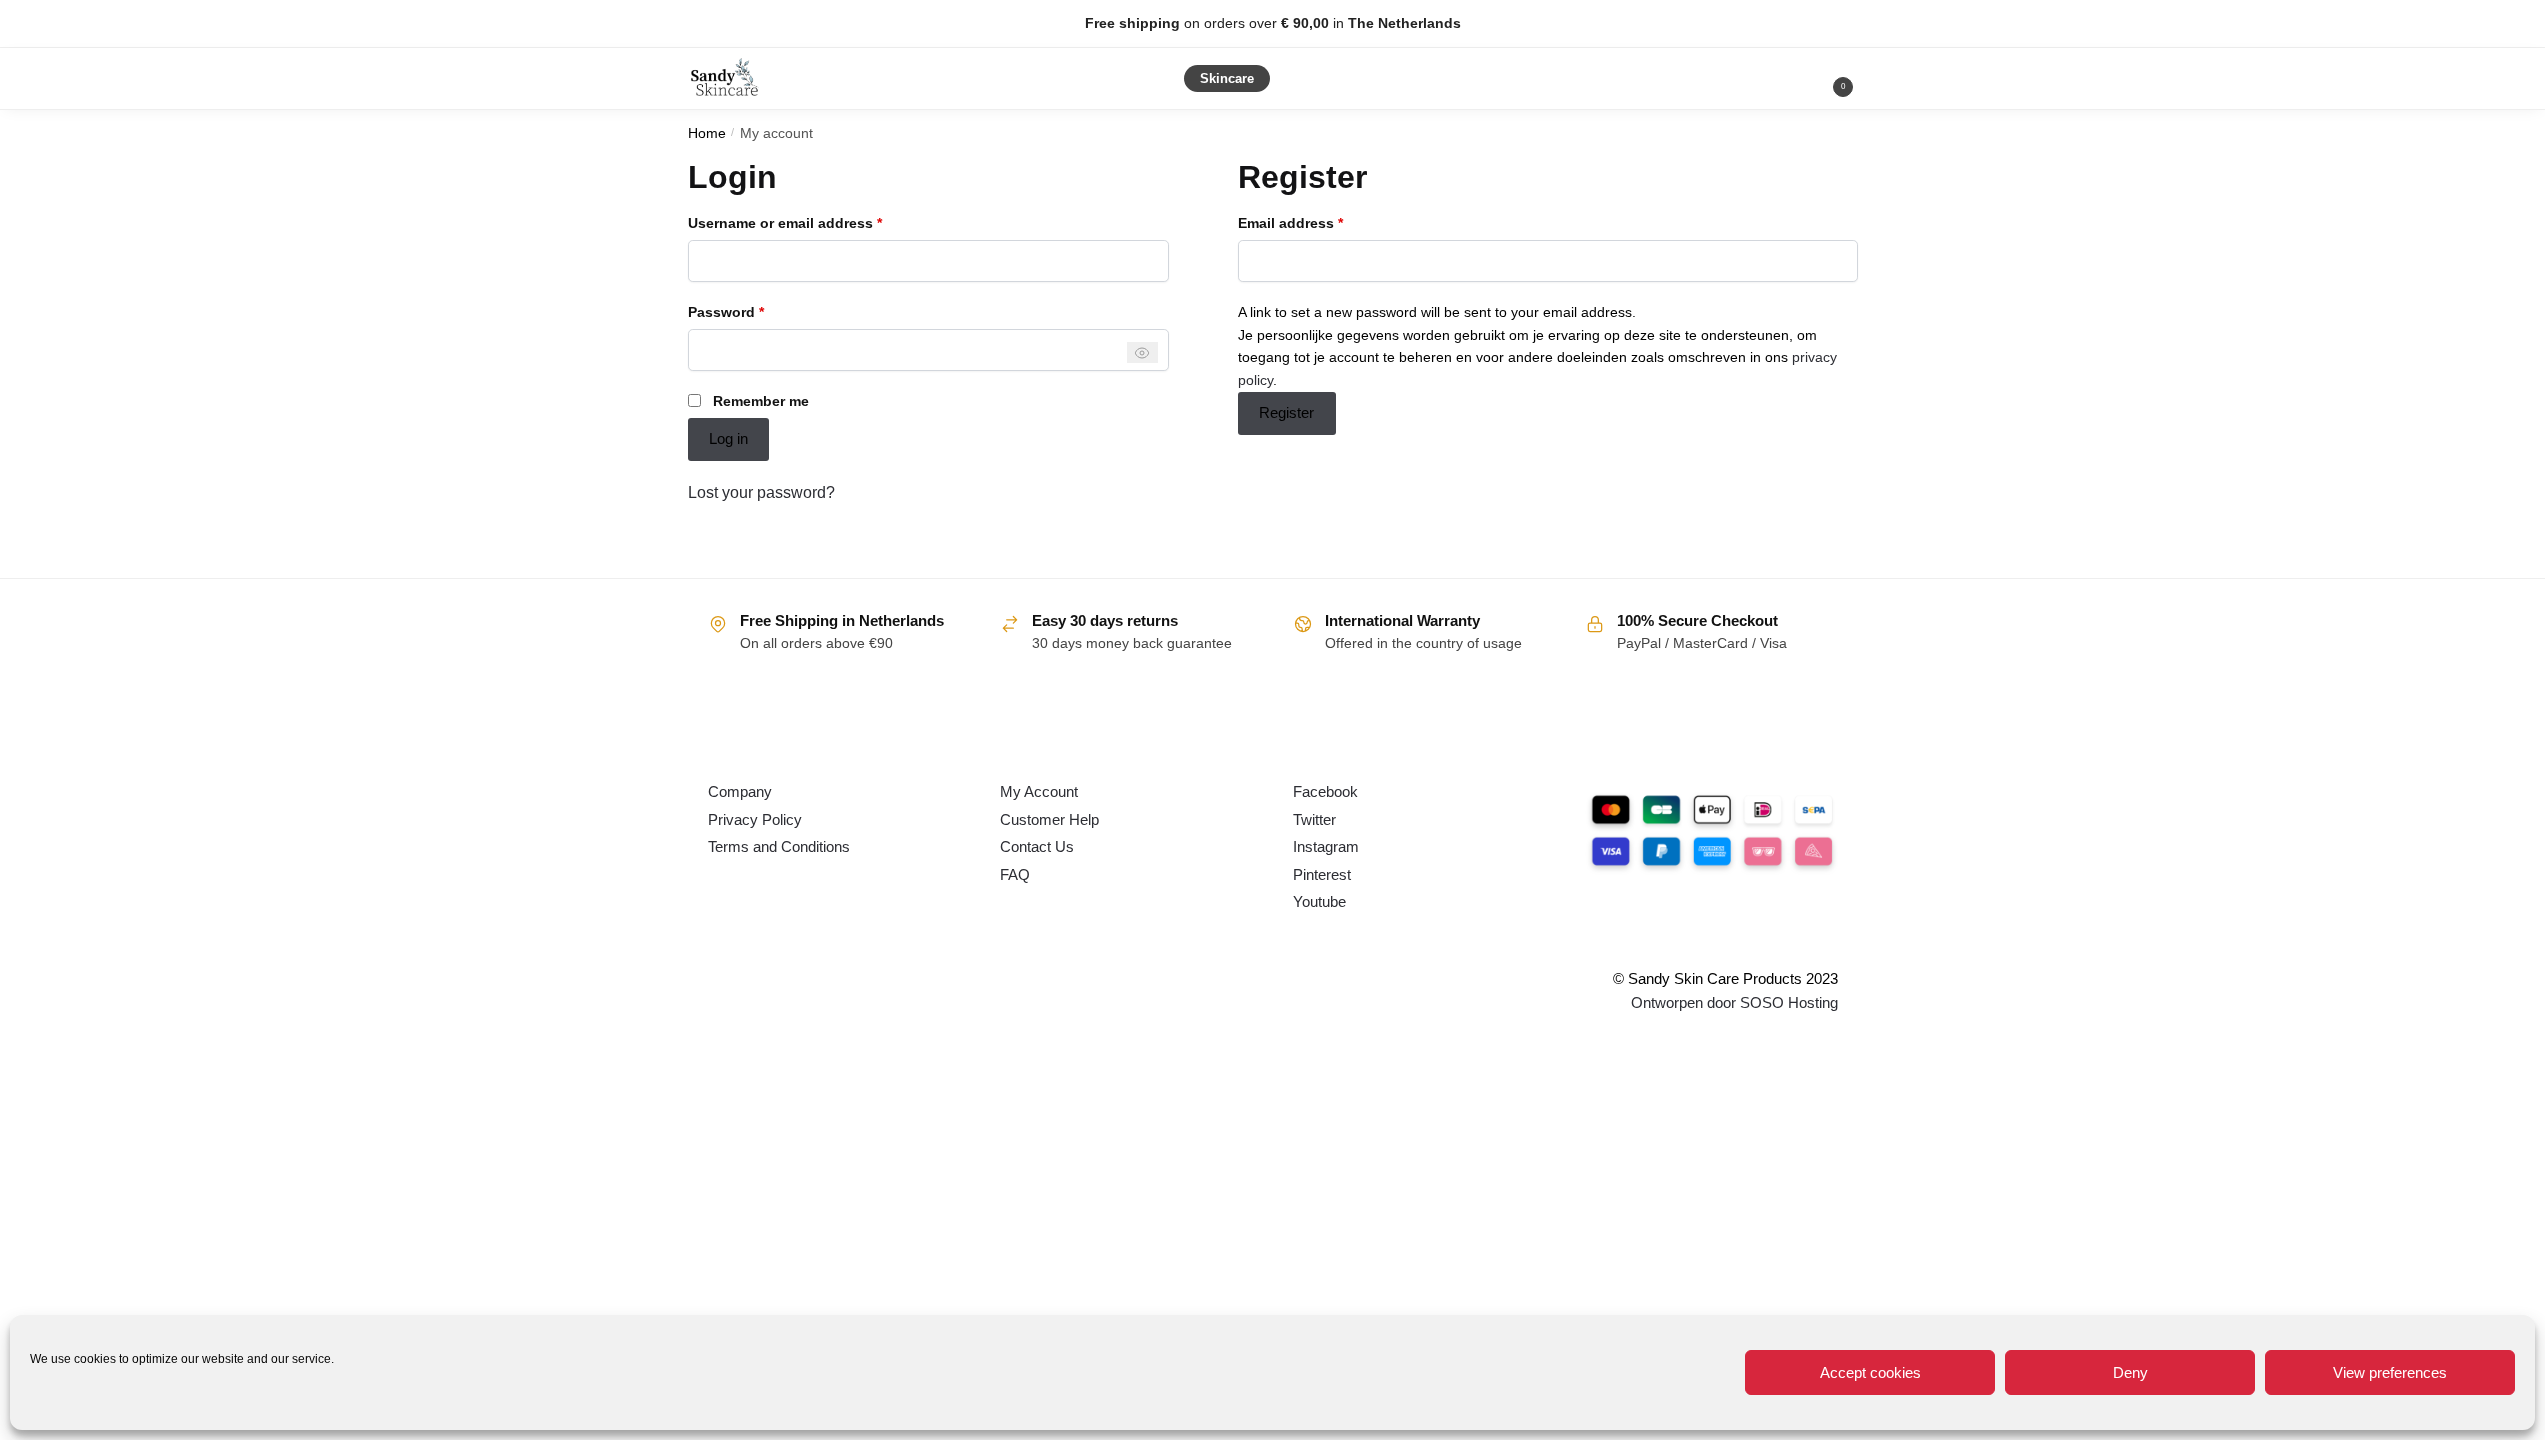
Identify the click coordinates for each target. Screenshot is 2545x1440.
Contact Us (1037, 846)
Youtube (1319, 901)
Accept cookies (1870, 1372)
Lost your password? (761, 492)
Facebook (1325, 791)
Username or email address (815, 221)
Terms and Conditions (779, 846)
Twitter (1314, 819)
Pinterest (1322, 874)
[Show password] (1142, 352)
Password (756, 310)
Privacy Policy (755, 819)
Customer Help (1049, 819)
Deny (2130, 1372)
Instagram (1326, 846)
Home (707, 133)
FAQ (1015, 874)
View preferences (2390, 1372)
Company (740, 791)
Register (1286, 412)
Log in (728, 438)
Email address (1321, 221)
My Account (1039, 791)
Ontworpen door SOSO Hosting (1734, 1002)
